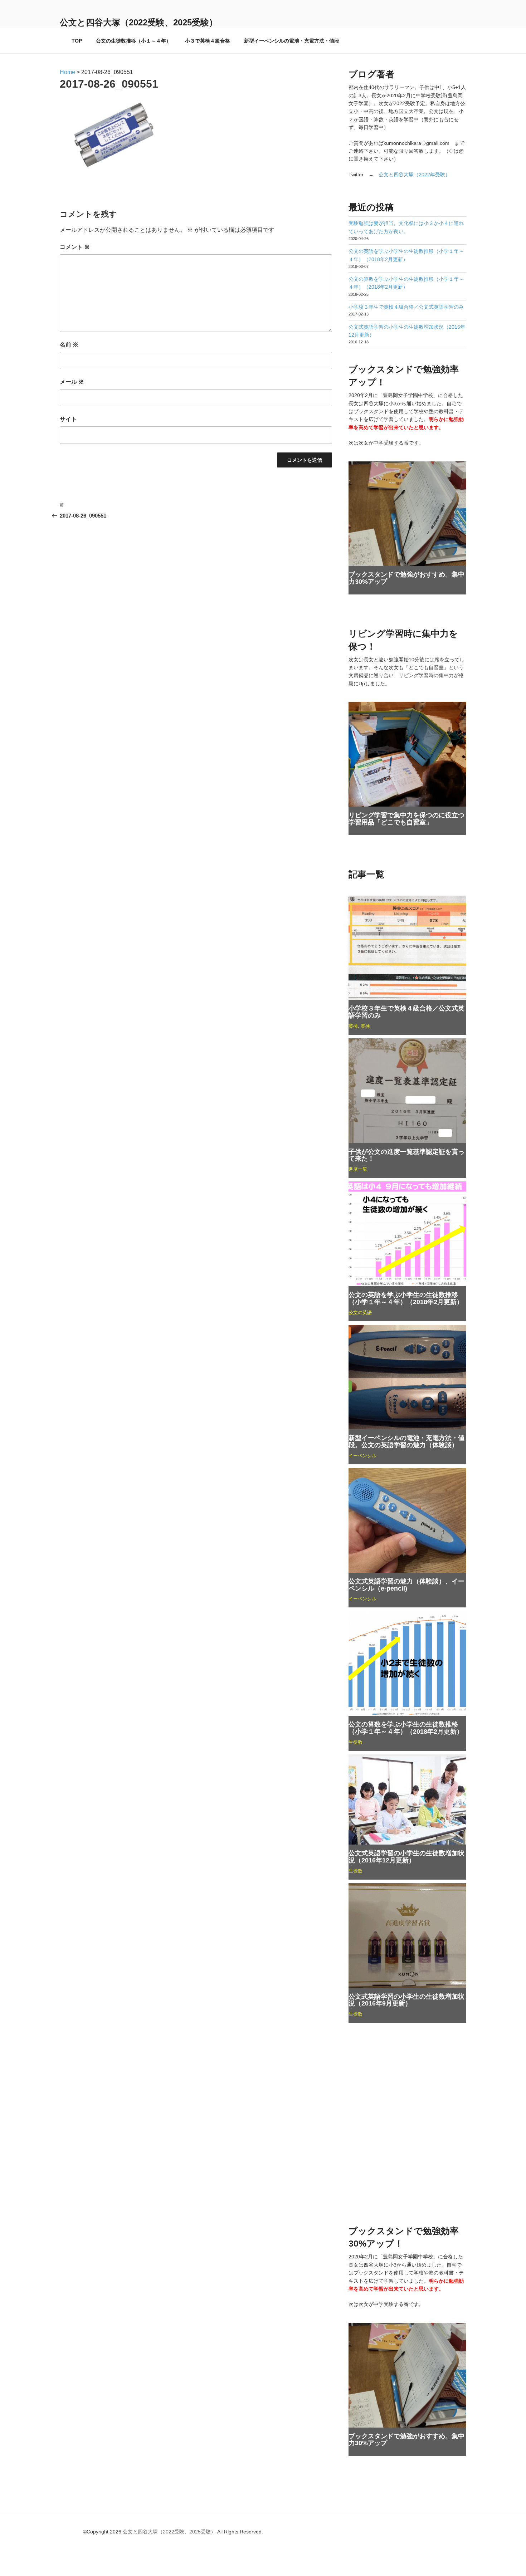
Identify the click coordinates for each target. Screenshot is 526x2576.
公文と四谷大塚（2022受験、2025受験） (139, 22)
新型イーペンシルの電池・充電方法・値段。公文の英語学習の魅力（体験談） (406, 1441)
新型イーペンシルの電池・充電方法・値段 (292, 41)
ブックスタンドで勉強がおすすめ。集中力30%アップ (406, 578)
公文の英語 (360, 1313)
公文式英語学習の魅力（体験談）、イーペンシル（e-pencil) (406, 1585)
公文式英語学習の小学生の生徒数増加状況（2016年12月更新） (406, 1857)
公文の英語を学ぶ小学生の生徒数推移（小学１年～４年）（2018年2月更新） (406, 1298)
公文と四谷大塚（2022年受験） (414, 175)
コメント (75, 247)
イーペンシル (362, 1456)
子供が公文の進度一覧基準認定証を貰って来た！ (406, 1155)
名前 (69, 345)
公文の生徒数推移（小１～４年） (133, 41)
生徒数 (355, 1742)
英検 (353, 1026)
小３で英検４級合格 (208, 41)
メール (72, 382)
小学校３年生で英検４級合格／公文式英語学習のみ (406, 307)
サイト (68, 419)
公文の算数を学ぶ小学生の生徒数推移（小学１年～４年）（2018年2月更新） (406, 1728)
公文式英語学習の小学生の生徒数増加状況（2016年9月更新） (406, 2000)
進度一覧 (358, 1169)
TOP (77, 41)
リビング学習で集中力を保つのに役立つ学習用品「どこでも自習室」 (406, 819)
